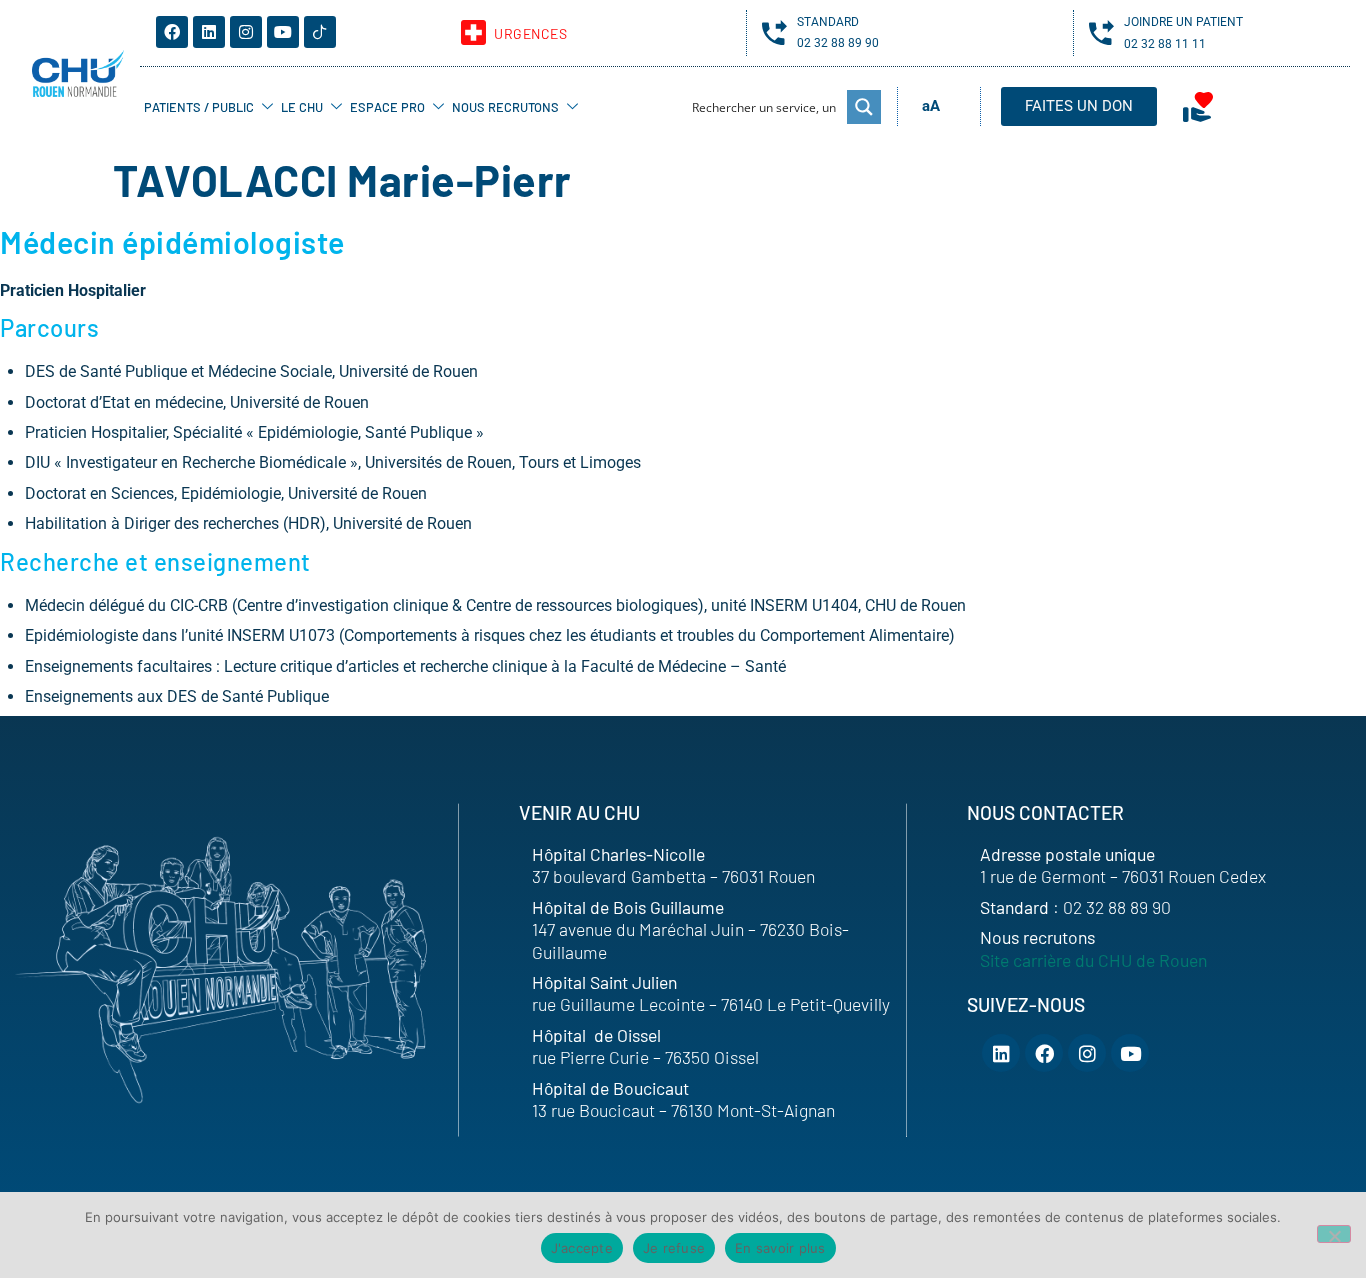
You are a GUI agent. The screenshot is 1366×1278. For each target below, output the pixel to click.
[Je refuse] (1334, 1234)
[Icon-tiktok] (320, 32)
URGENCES (530, 33)
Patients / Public (199, 107)
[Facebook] (172, 32)
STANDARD (828, 22)
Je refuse (674, 1248)
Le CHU (302, 107)
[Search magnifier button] (864, 107)
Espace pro (387, 107)
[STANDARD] (774, 32)
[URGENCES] (473, 32)
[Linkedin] (209, 32)
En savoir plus (780, 1248)
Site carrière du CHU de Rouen (1093, 960)
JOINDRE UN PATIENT (1183, 22)
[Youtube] (283, 32)
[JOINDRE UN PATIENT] (1101, 32)
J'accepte (582, 1248)
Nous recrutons (505, 107)
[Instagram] (246, 32)
